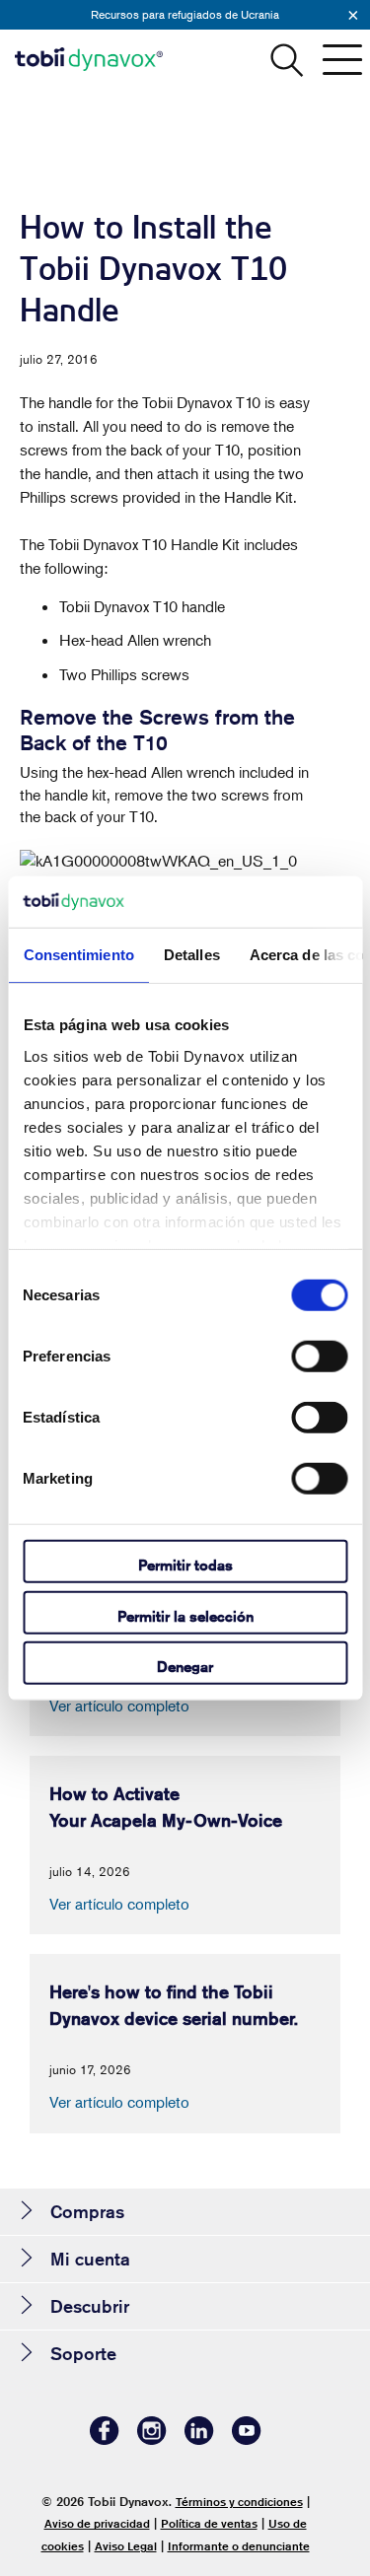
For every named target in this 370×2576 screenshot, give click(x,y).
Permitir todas (185, 1565)
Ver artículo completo (119, 1706)
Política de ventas (209, 2523)
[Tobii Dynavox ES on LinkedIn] (199, 2439)
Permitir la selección (185, 1615)
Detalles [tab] (191, 955)
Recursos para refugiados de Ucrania (185, 14)
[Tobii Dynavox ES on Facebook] (105, 2439)
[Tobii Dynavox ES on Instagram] (152, 2439)
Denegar (185, 1667)
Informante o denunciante (239, 2546)
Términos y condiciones (239, 2502)
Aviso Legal (126, 2546)
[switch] (319, 1357)
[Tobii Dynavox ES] (89, 59)
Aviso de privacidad (97, 2523)
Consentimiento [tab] (78, 955)
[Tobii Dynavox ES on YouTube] (247, 2439)
